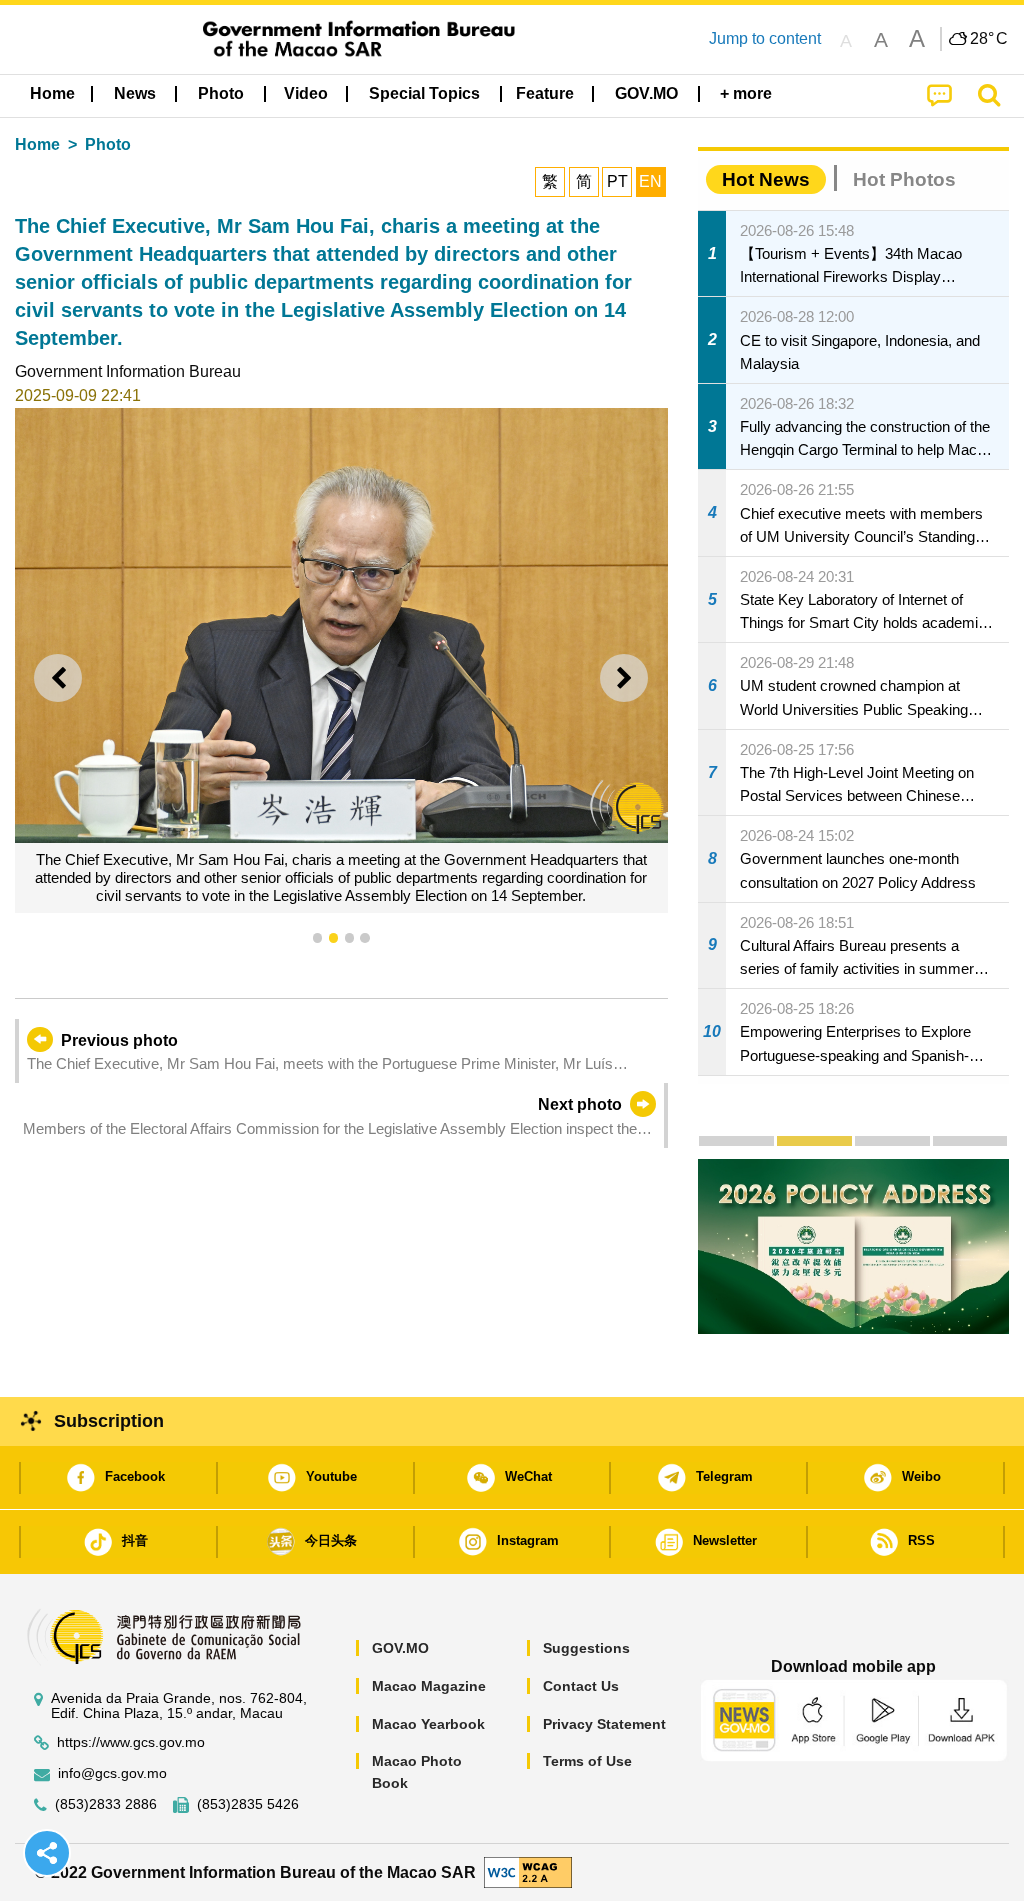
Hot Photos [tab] (904, 179)
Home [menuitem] (52, 93)
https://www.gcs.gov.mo (131, 1742)
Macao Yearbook (428, 1724)
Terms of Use (587, 1761)
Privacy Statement (604, 1724)
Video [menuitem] (306, 93)
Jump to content (765, 38)
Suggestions (586, 1648)
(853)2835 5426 (248, 1804)
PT (617, 181)
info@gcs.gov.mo (112, 1773)
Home (37, 144)
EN (650, 181)
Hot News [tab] (766, 179)
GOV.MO (400, 1648)
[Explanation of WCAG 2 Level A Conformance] (528, 1871)
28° (989, 39)
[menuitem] (135, 94)
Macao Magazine (429, 1686)
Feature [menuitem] (545, 93)
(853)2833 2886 (106, 1804)
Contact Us (581, 1686)
